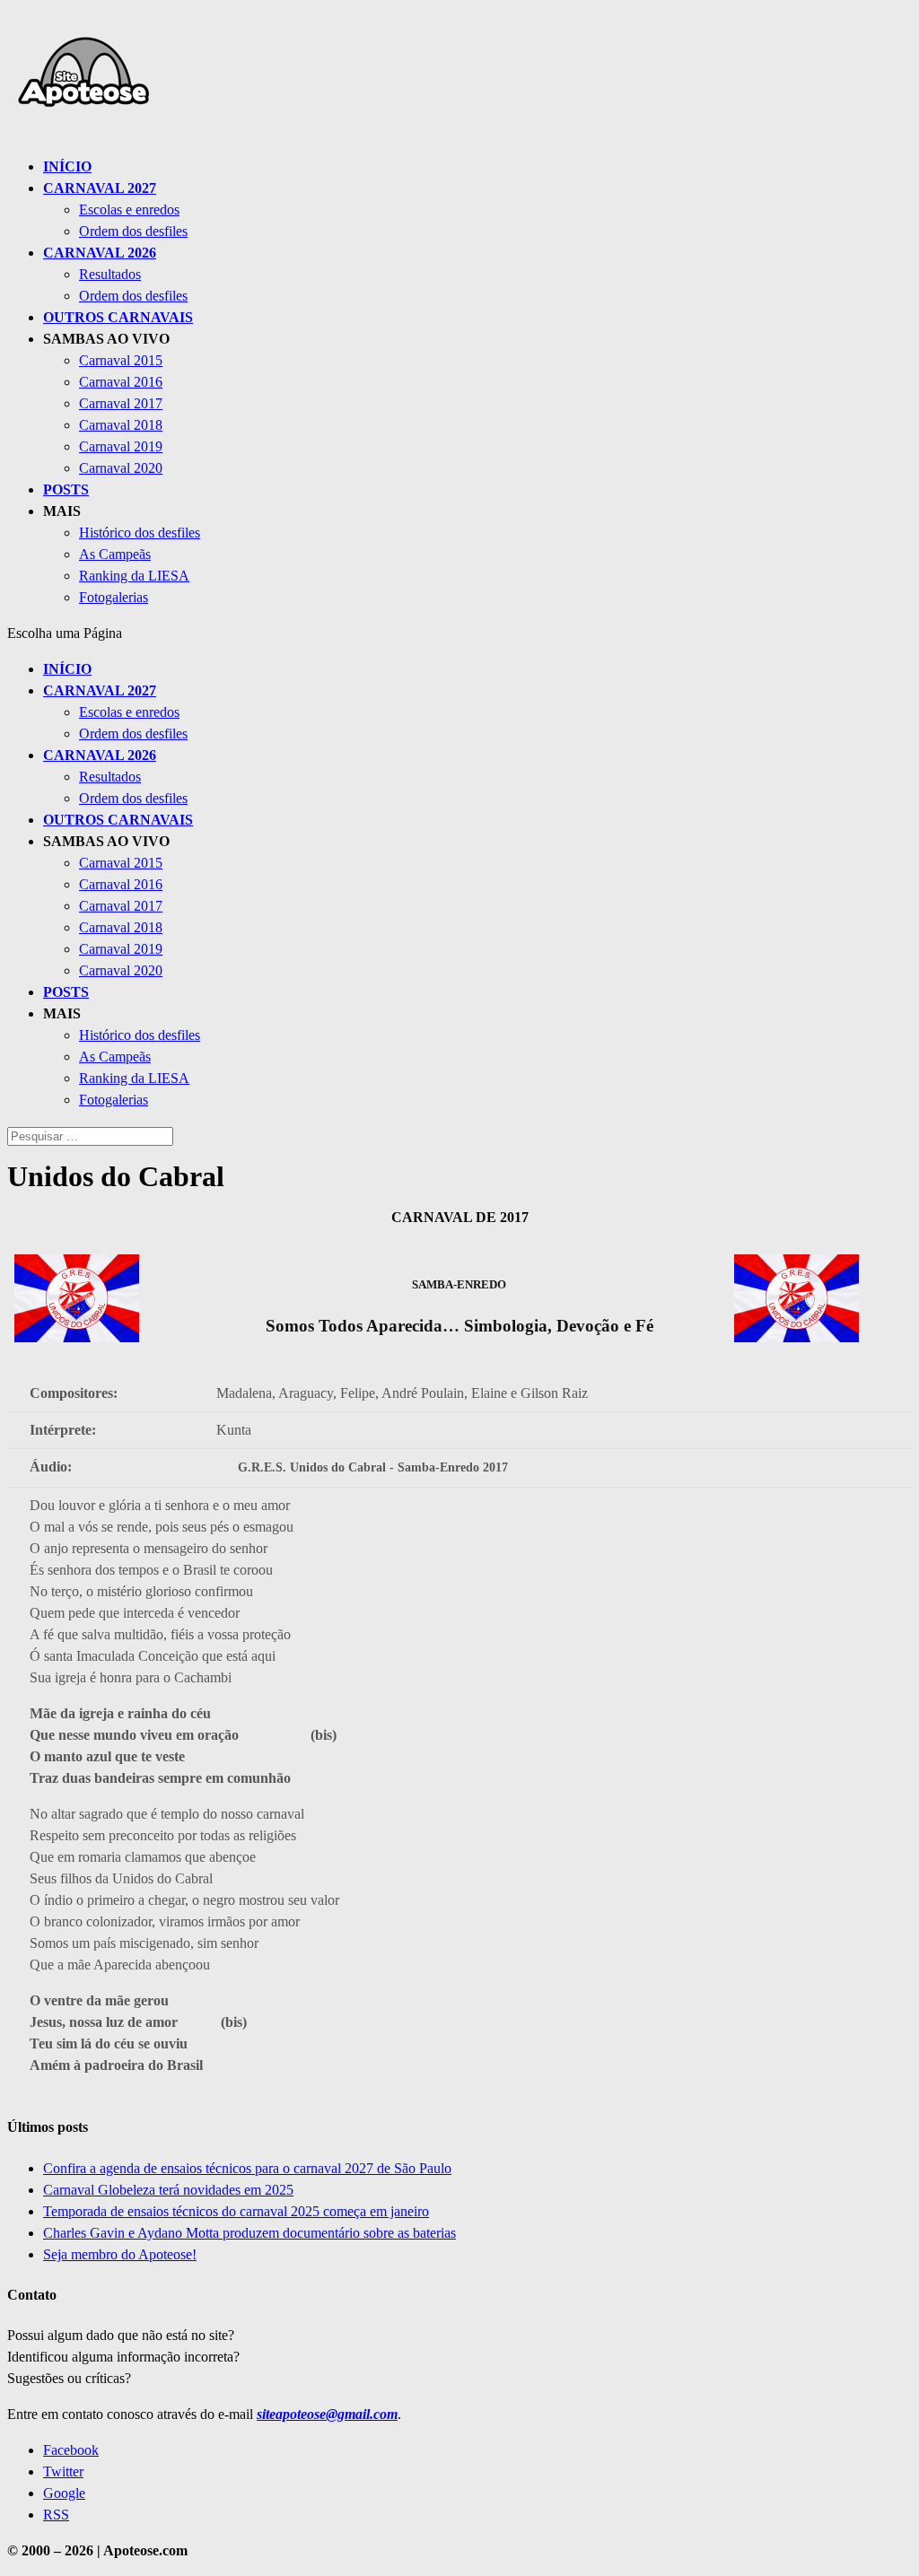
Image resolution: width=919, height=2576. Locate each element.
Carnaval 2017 (121, 403)
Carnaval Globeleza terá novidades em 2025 (168, 2190)
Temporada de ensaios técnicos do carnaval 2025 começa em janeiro (236, 2211)
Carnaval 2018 (121, 425)
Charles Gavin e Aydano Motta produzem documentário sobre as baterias (249, 2233)
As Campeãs (115, 554)
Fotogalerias (114, 597)
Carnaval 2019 (121, 446)
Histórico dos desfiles (140, 533)
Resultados (110, 274)
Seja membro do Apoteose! (120, 2254)
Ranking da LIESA (134, 576)
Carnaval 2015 (121, 360)
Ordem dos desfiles (133, 231)
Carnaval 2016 (121, 382)
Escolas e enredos (129, 210)
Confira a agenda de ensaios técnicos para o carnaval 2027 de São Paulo (247, 2168)
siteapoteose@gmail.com (327, 2414)
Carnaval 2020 (121, 468)
